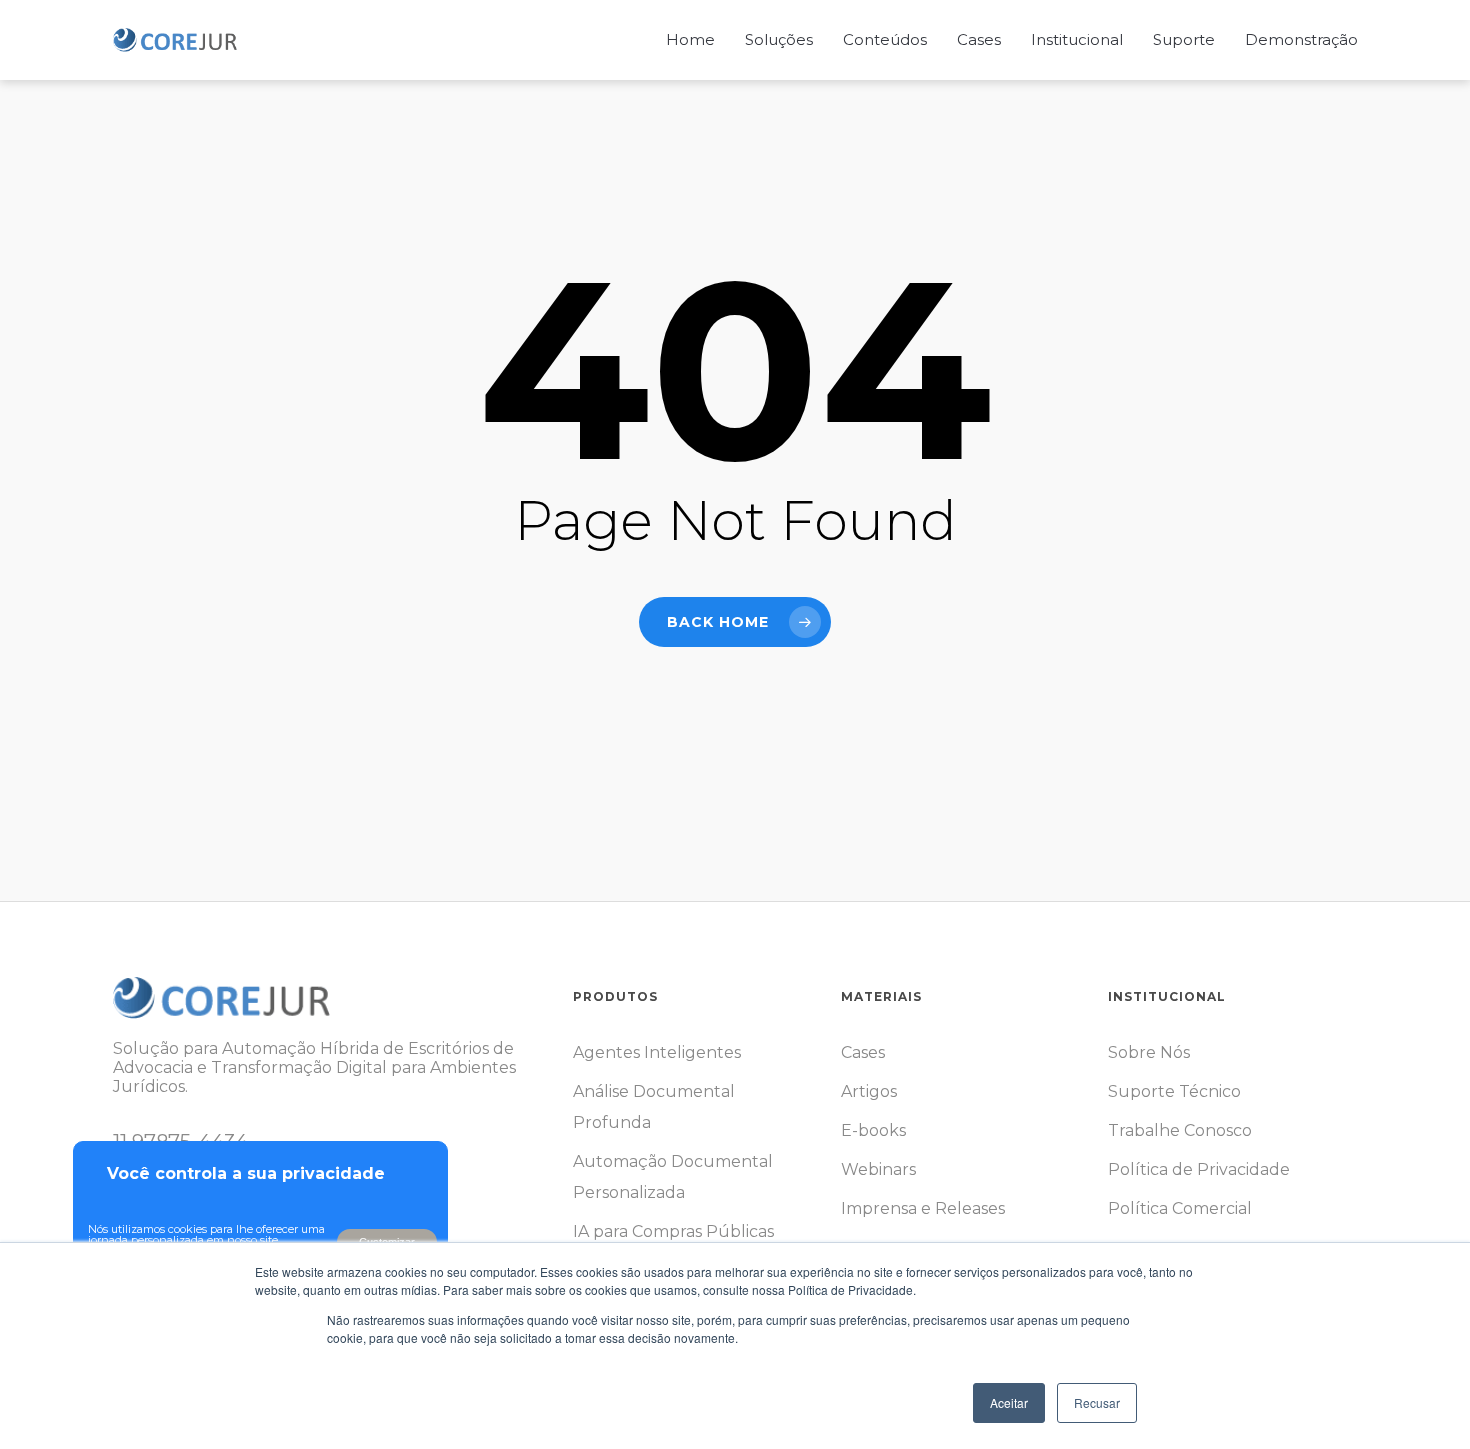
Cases (863, 1052)
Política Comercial (1180, 1208)
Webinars (878, 1169)
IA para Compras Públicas (673, 1231)
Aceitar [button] (1009, 1402)
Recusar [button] (1097, 1402)
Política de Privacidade (1199, 1169)
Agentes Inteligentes (657, 1052)
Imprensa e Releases (923, 1208)
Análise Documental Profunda (654, 1107)
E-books (873, 1130)
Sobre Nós (1149, 1052)
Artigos (869, 1091)
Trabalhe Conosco (1180, 1130)
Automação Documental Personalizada (673, 1177)
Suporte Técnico (1174, 1091)
